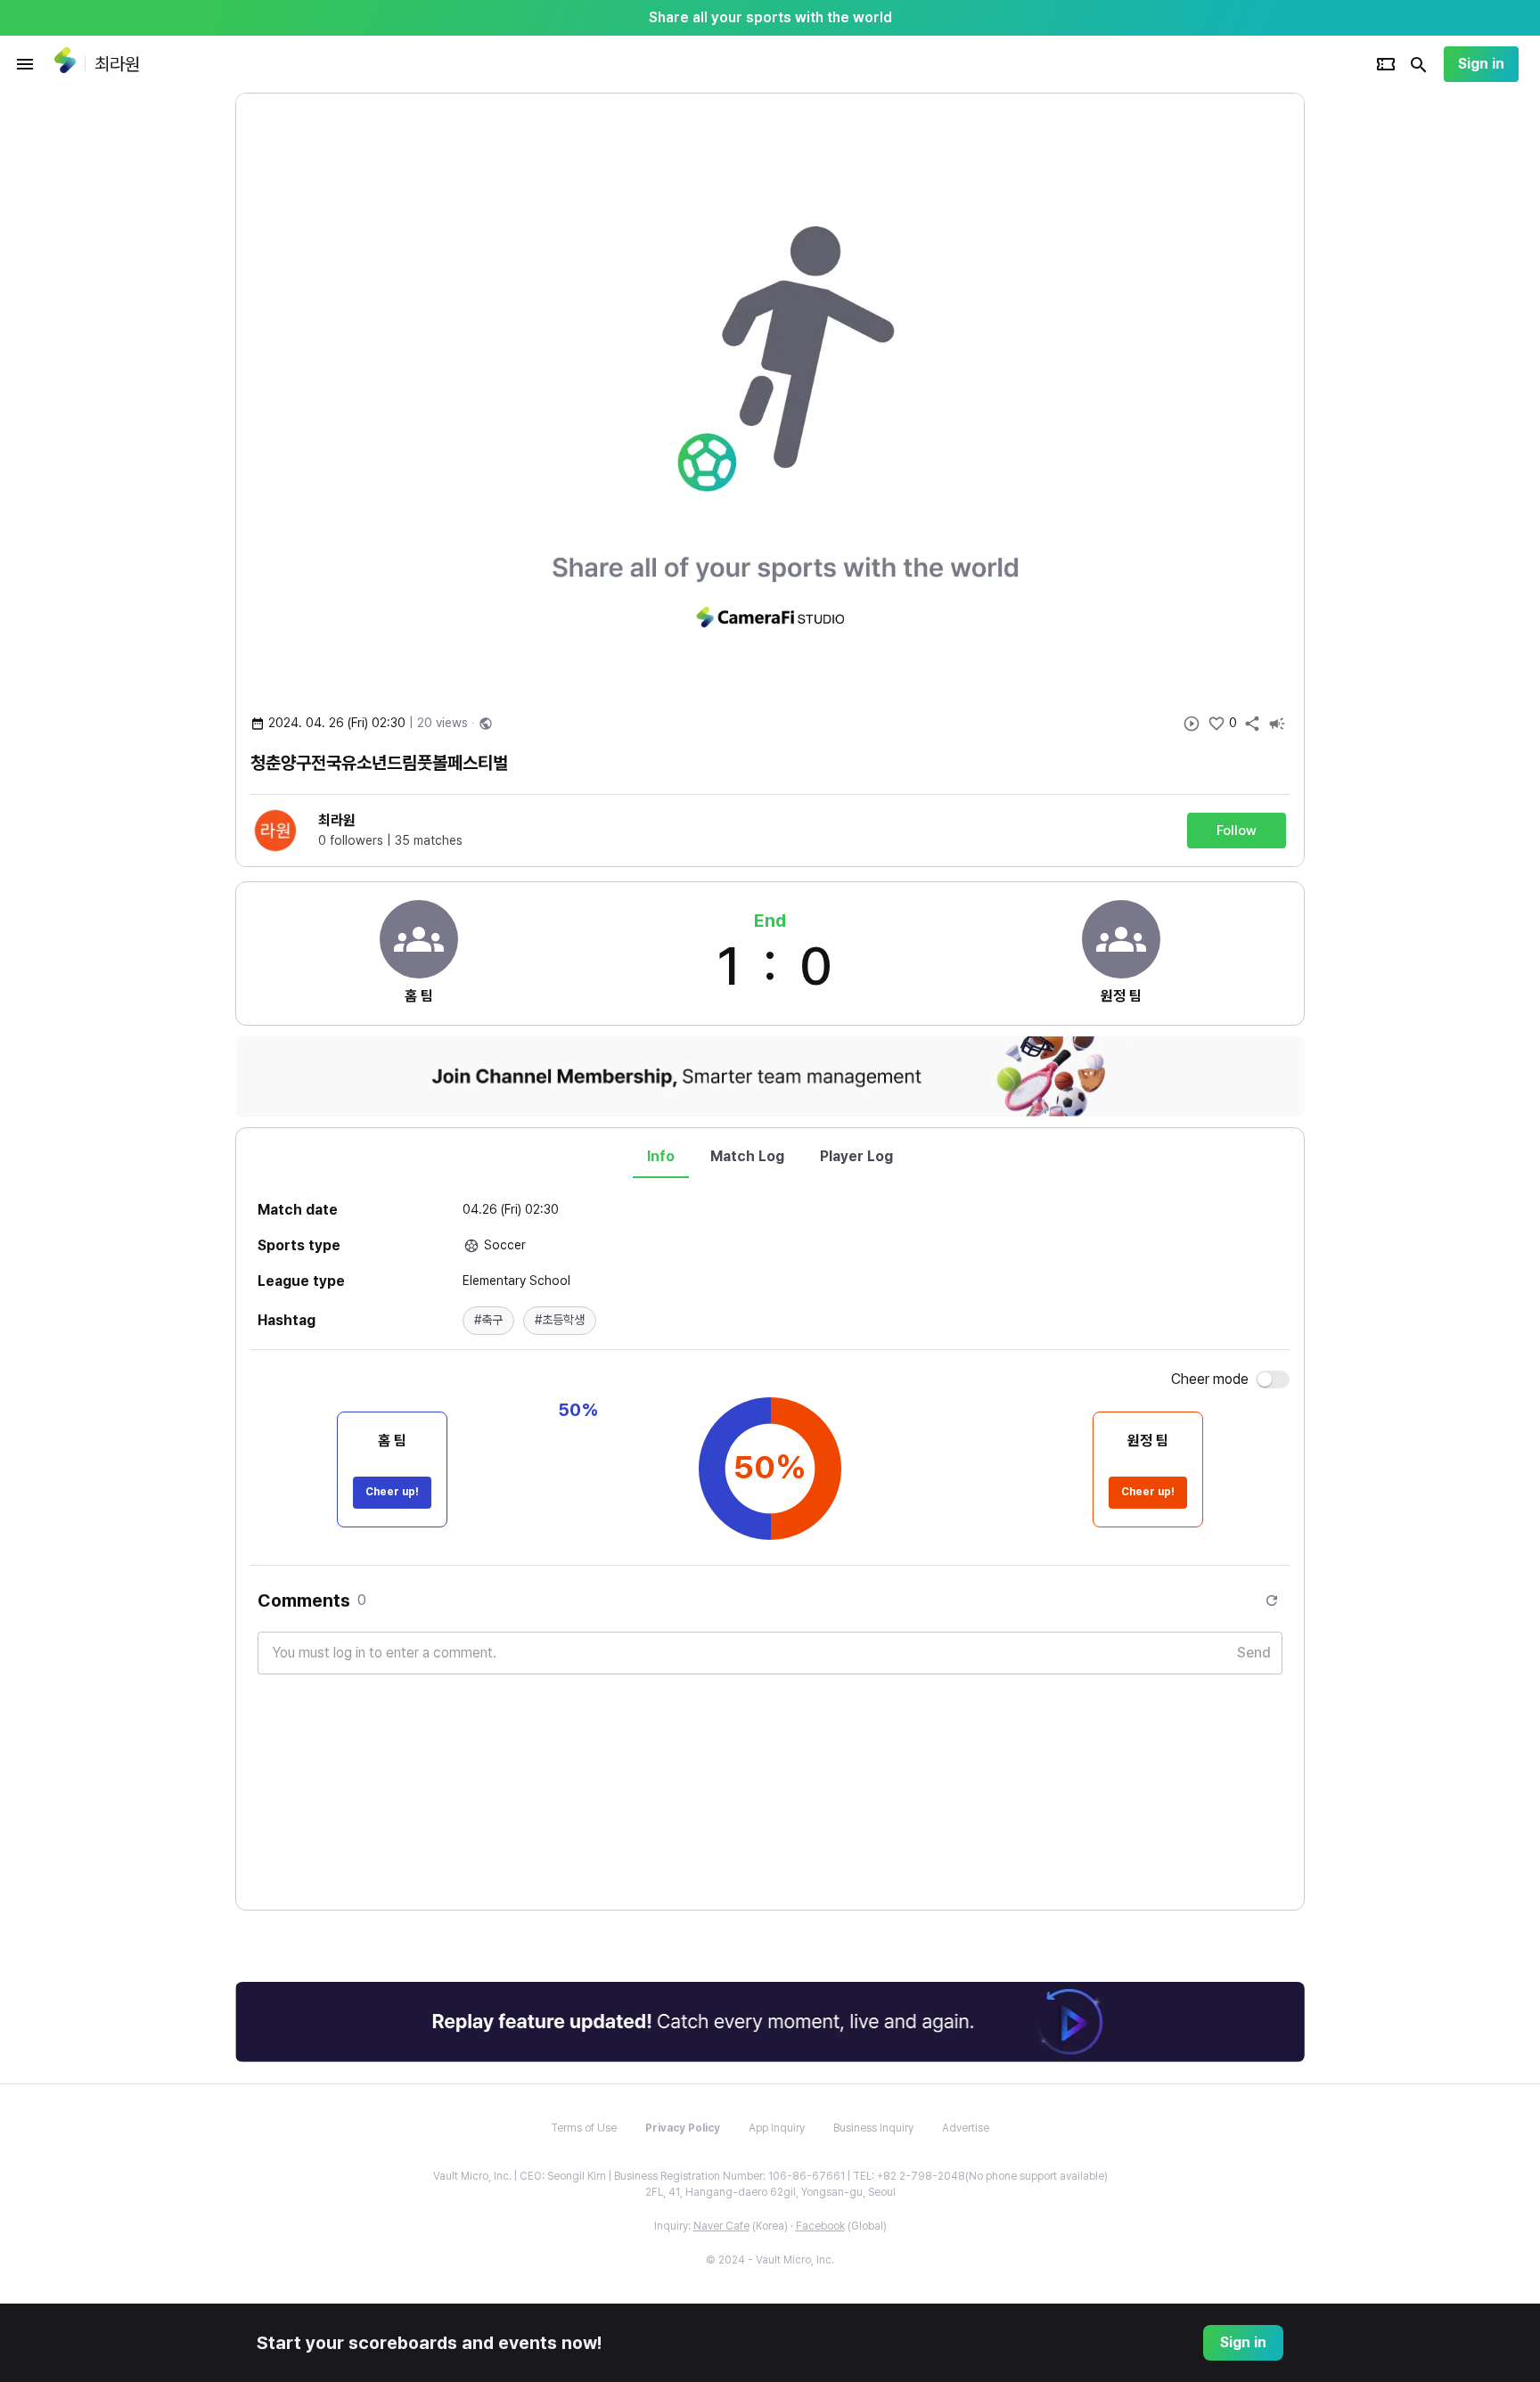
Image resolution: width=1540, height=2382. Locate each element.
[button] (488, 1321)
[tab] (661, 1157)
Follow (1237, 831)
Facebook (820, 2226)
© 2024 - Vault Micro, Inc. (770, 2260)
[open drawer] (25, 64)
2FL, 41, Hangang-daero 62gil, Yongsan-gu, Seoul (770, 2192)
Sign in (1481, 64)
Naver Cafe (721, 2226)
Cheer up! (392, 1492)
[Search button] (1419, 64)
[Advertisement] (1421, 360)
